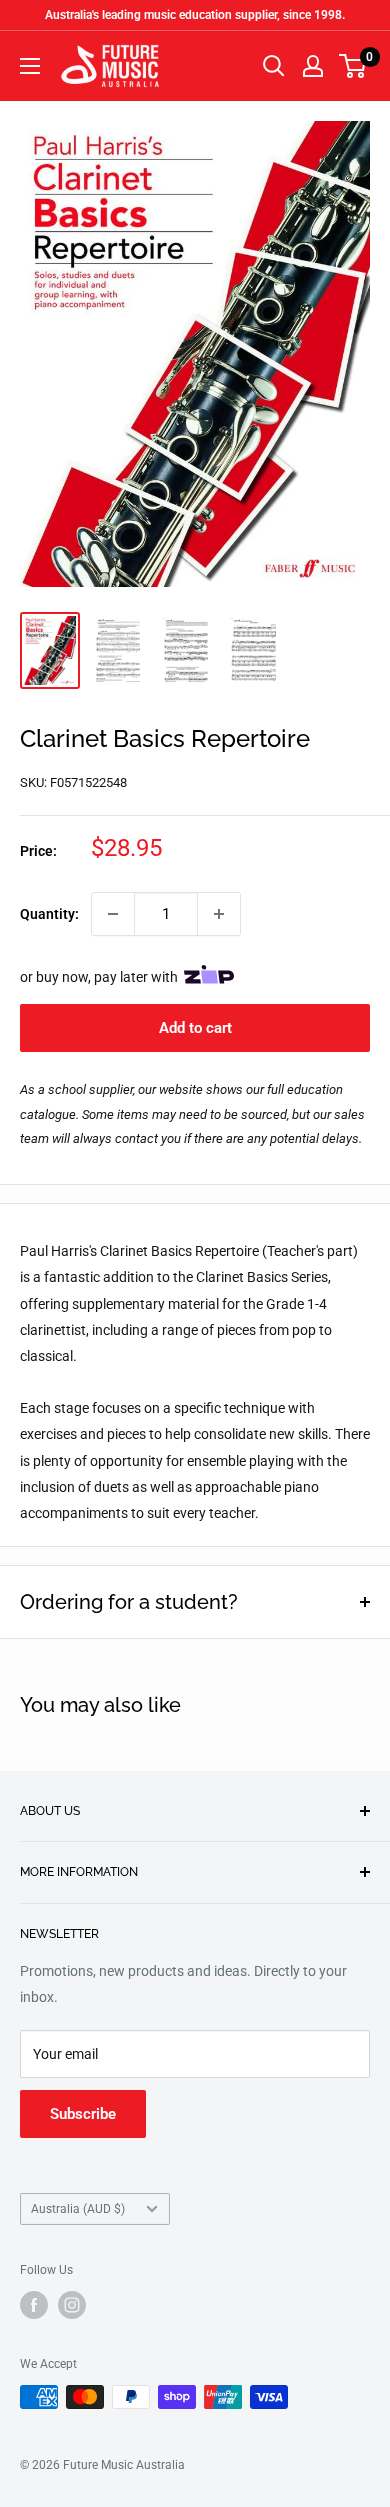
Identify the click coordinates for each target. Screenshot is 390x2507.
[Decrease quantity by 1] (113, 914)
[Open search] (274, 66)
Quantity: (49, 914)
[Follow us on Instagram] (72, 2305)
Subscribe (83, 2114)
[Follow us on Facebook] (34, 2305)
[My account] (313, 66)
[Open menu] (30, 66)
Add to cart (195, 1028)
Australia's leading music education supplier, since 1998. (195, 15)
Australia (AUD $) (78, 2209)
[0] (353, 66)
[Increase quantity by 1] (219, 914)
